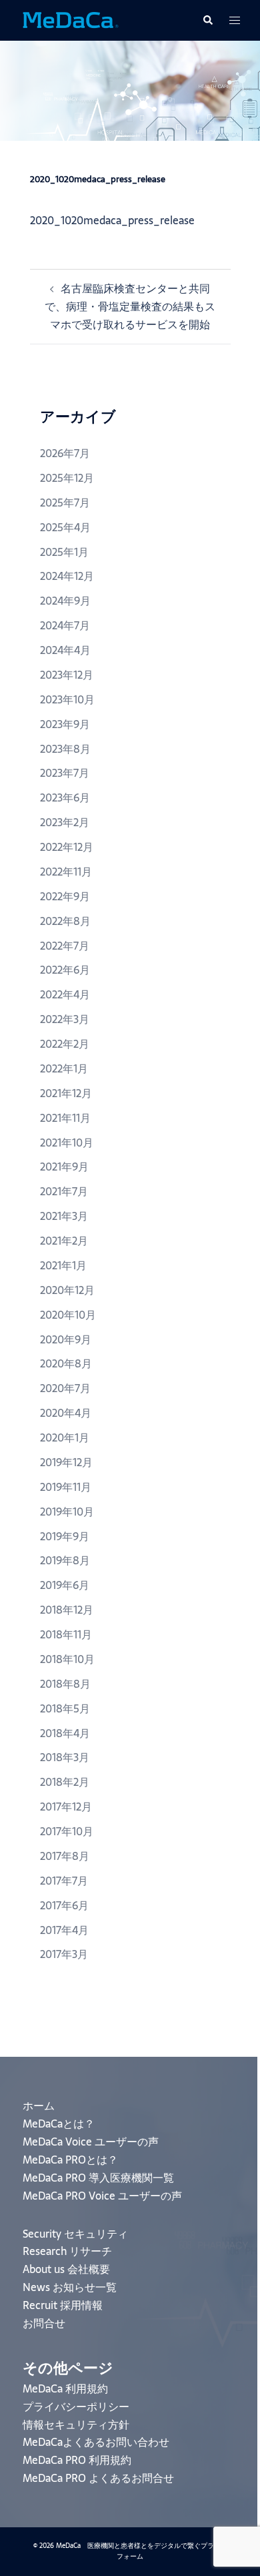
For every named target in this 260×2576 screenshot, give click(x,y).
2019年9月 (65, 1536)
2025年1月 (64, 552)
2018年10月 (67, 1659)
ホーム (39, 2106)
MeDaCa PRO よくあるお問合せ (98, 2478)
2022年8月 (65, 921)
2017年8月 (65, 1856)
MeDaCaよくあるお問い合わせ (96, 2442)
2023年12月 (67, 675)
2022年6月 (65, 970)
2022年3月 (65, 1019)
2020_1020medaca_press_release (112, 220)
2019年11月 (66, 1487)
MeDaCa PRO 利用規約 (77, 2460)
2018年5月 (65, 1708)
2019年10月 (67, 1512)
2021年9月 (64, 1167)
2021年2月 (64, 1241)
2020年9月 (66, 1339)
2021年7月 (64, 1191)
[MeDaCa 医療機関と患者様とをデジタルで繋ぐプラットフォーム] (70, 19)
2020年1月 (65, 1437)
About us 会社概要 (66, 2269)
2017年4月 (64, 1930)
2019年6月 (65, 1585)
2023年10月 (67, 699)
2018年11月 (66, 1634)
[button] (207, 20)
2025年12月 (67, 478)
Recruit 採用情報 (63, 2305)
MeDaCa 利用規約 (65, 2388)
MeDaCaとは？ (59, 2124)
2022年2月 (65, 1044)
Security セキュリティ (75, 2234)
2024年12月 (67, 576)
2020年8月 (66, 1363)
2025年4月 (65, 527)
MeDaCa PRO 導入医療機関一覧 (98, 2178)
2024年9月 (65, 601)
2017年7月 (64, 1881)
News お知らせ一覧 (70, 2287)
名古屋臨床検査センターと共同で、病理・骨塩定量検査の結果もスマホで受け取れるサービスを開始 (130, 306)
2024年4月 (65, 650)
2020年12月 (67, 1290)
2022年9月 (65, 896)
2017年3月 (64, 1954)
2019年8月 (65, 1560)
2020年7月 (65, 1388)
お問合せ (44, 2323)
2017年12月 (66, 1807)
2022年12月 (67, 847)
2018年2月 (65, 1782)
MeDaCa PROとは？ (70, 2160)
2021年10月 (67, 1143)
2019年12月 (66, 1462)
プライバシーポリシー (76, 2406)
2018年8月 (65, 1684)
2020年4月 (66, 1413)
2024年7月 (65, 625)
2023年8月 (65, 749)
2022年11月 (66, 872)
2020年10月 (68, 1315)
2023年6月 (65, 797)
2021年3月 (64, 1216)
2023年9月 (65, 724)
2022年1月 (64, 1068)
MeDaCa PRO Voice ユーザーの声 (102, 2196)
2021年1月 (63, 1265)
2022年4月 (65, 994)
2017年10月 (67, 1831)
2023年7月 (65, 773)
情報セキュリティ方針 (76, 2425)
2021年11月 (65, 1118)
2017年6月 (64, 1905)
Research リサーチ (67, 2251)
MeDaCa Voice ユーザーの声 (91, 2142)
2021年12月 (66, 1093)
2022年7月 (65, 946)
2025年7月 (65, 503)
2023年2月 (65, 822)
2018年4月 (65, 1733)
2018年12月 (67, 1610)
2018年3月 (65, 1757)
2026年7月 (65, 453)
